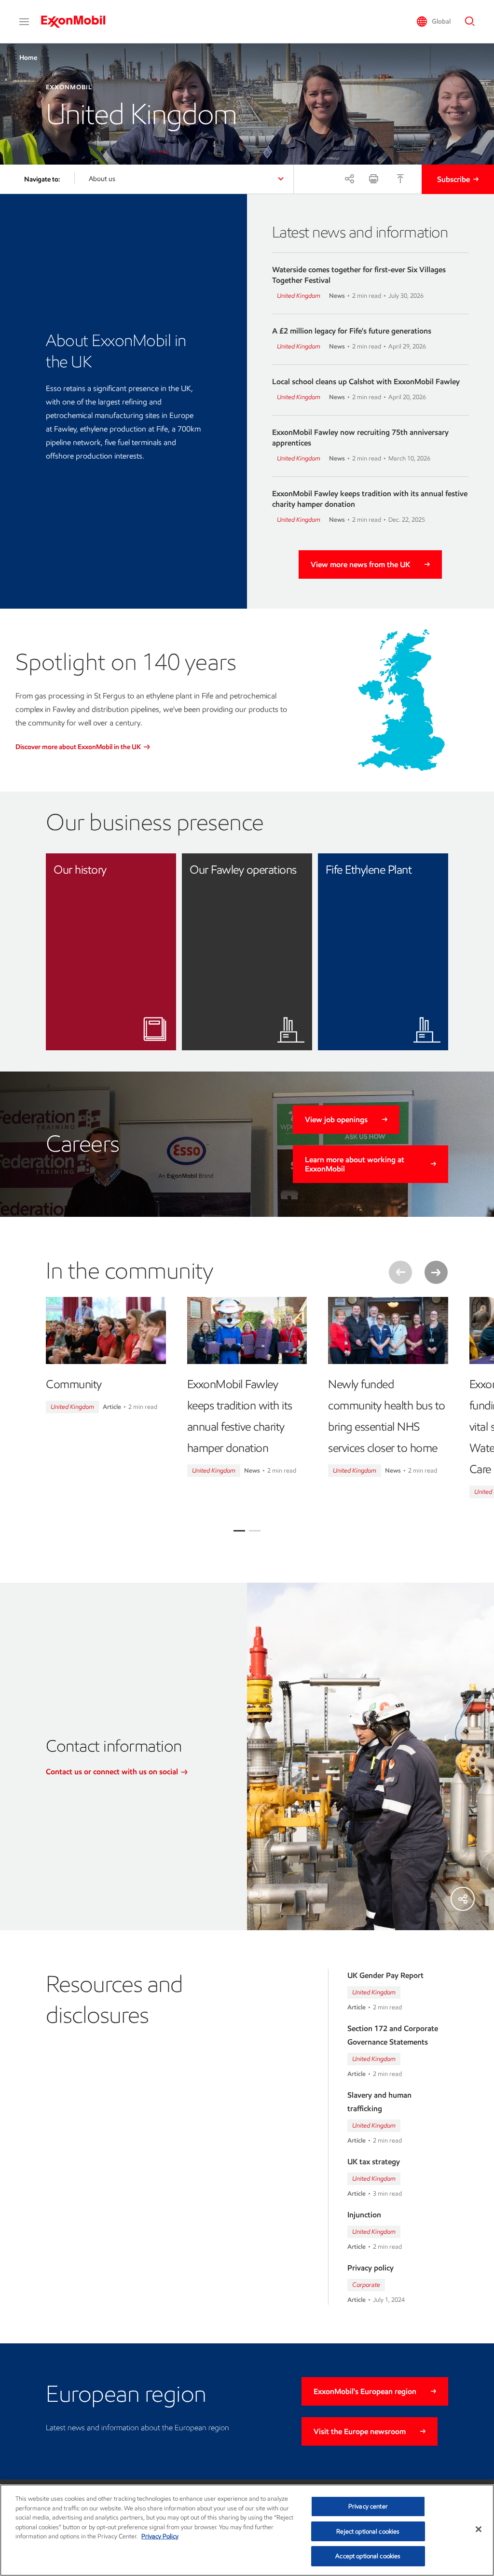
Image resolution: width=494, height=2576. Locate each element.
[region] (247, 2530)
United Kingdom (299, 296)
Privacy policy (370, 2268)
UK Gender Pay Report (385, 1975)
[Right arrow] (436, 1272)
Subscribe (453, 179)
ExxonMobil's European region (365, 2391)
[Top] (400, 179)
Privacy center (368, 2506)
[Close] (479, 2529)
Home (28, 58)
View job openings (336, 1120)
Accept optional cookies (368, 2556)
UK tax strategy (374, 2162)
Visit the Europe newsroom (360, 2431)
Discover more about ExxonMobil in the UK (79, 747)
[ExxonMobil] (78, 22)
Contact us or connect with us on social (113, 1772)
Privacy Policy (160, 2536)
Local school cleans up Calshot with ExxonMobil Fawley (366, 382)
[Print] (373, 179)
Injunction (364, 2215)
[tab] (239, 1531)
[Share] (349, 179)
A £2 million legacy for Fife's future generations (352, 331)
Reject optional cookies (368, 2531)
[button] (24, 22)
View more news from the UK (360, 564)
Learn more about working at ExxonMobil (355, 1164)
